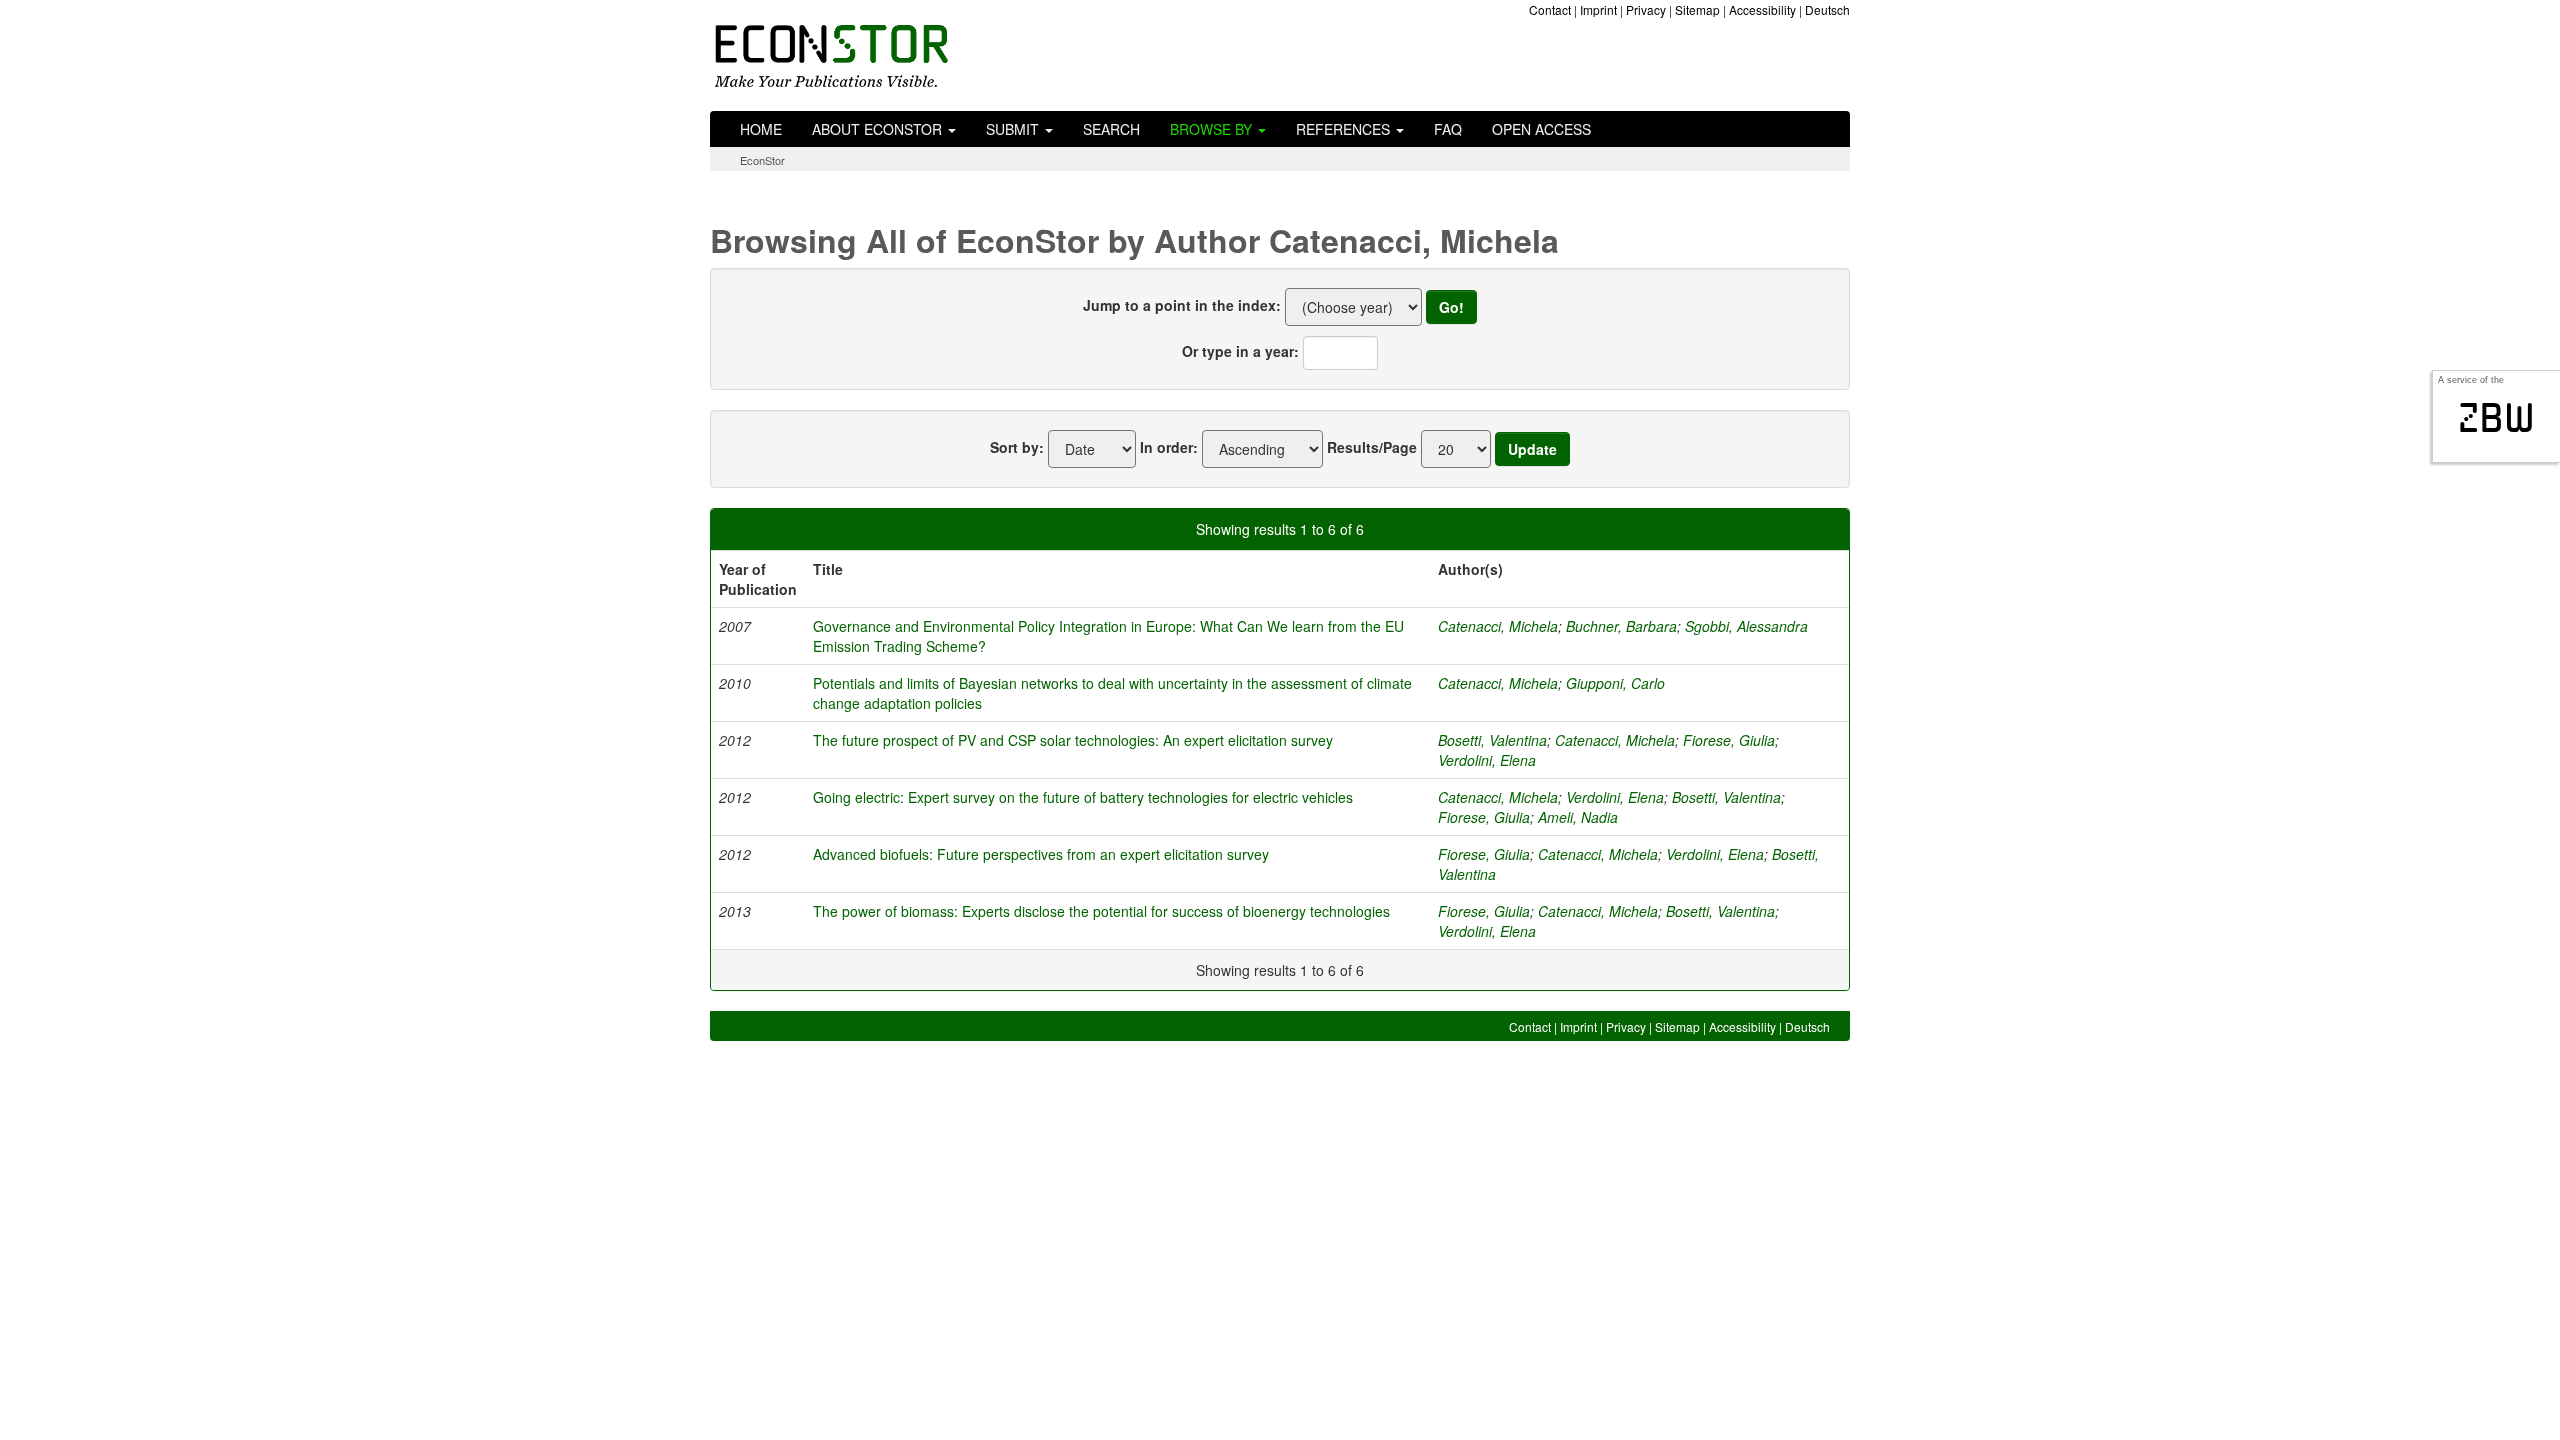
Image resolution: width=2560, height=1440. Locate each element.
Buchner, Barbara (1621, 626)
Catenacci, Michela (1498, 626)
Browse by (1213, 129)
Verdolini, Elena (1487, 760)
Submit (1014, 129)
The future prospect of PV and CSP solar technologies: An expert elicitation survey (1073, 740)
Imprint (1598, 9)
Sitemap (1697, 9)
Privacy (1646, 9)
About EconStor (879, 129)
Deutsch (1827, 9)
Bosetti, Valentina (1492, 740)
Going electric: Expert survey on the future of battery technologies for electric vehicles (1083, 797)
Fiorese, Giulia (1729, 740)
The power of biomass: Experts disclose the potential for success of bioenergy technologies (1101, 911)
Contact (1550, 9)
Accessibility (1762, 9)
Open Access (1541, 129)
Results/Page (1372, 447)
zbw (2496, 418)
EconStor (762, 160)
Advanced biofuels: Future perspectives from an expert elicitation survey (1041, 854)
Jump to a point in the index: (1182, 305)
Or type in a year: (1240, 351)
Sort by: (1017, 447)
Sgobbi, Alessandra (1746, 626)
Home (761, 129)
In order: (1169, 447)
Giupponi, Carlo (1615, 683)
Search (1111, 129)
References (1345, 129)
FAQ (1448, 129)
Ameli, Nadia (1578, 817)
